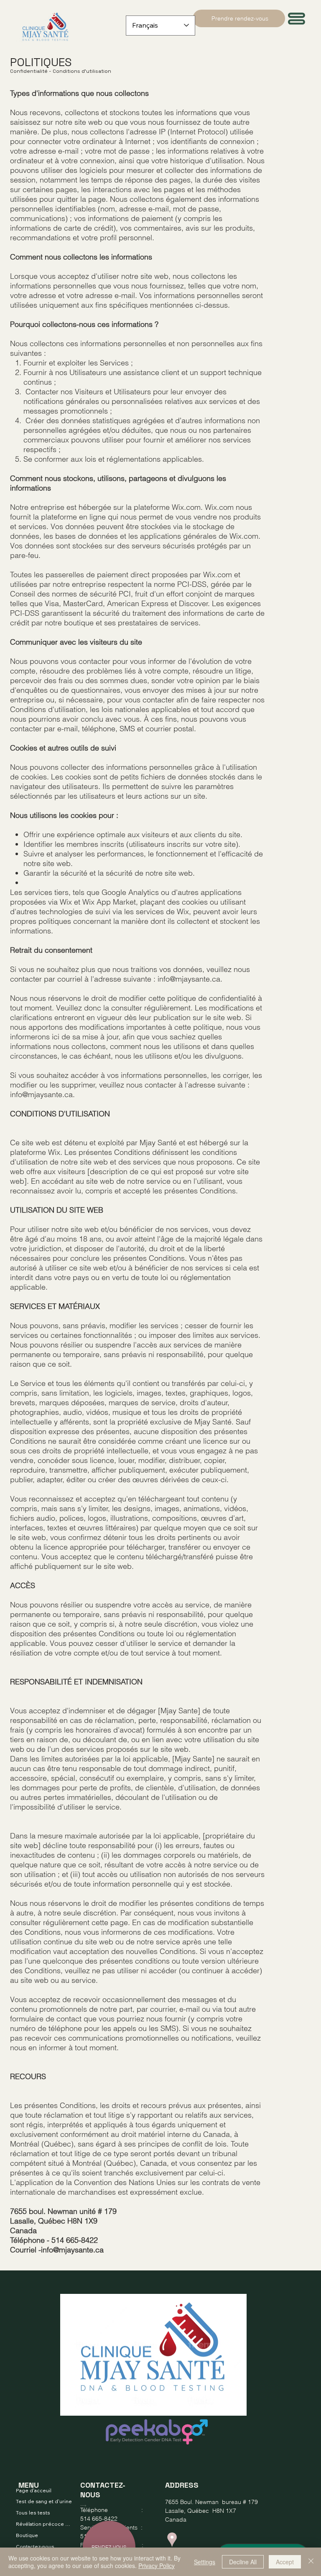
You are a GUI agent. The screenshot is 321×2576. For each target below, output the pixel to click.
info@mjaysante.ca (189, 979)
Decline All (243, 2562)
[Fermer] (311, 2562)
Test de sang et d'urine (44, 2501)
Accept (285, 2562)
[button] (297, 19)
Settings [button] (205, 2562)
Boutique (27, 2535)
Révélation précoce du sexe (45, 2524)
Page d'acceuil (34, 2490)
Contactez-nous (35, 2546)
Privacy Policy (157, 2566)
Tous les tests (33, 2513)
